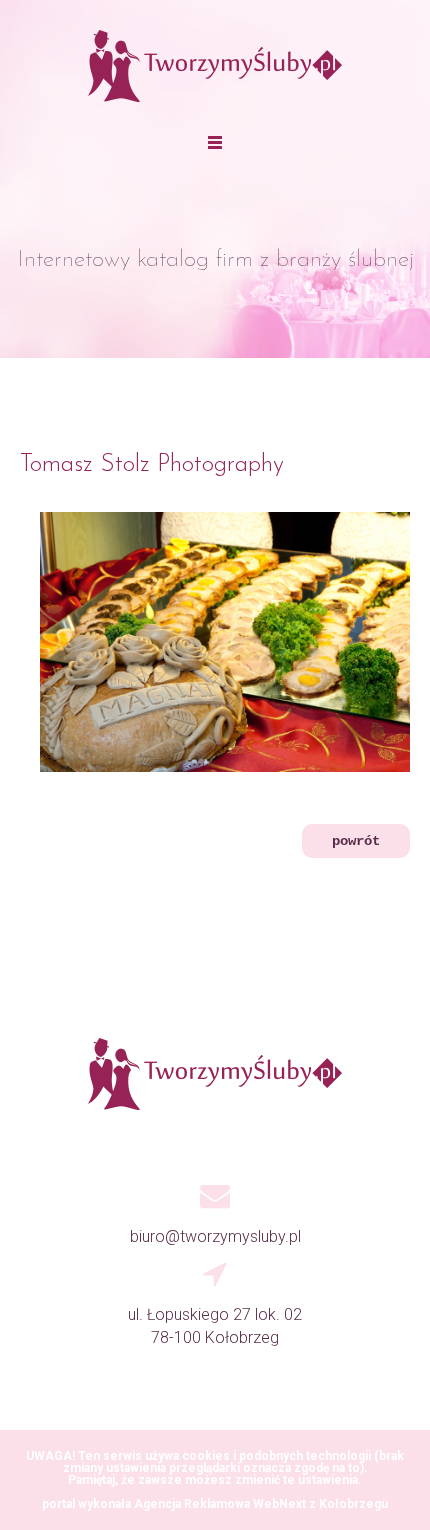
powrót (356, 841)
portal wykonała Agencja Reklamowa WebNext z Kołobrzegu (215, 1504)
